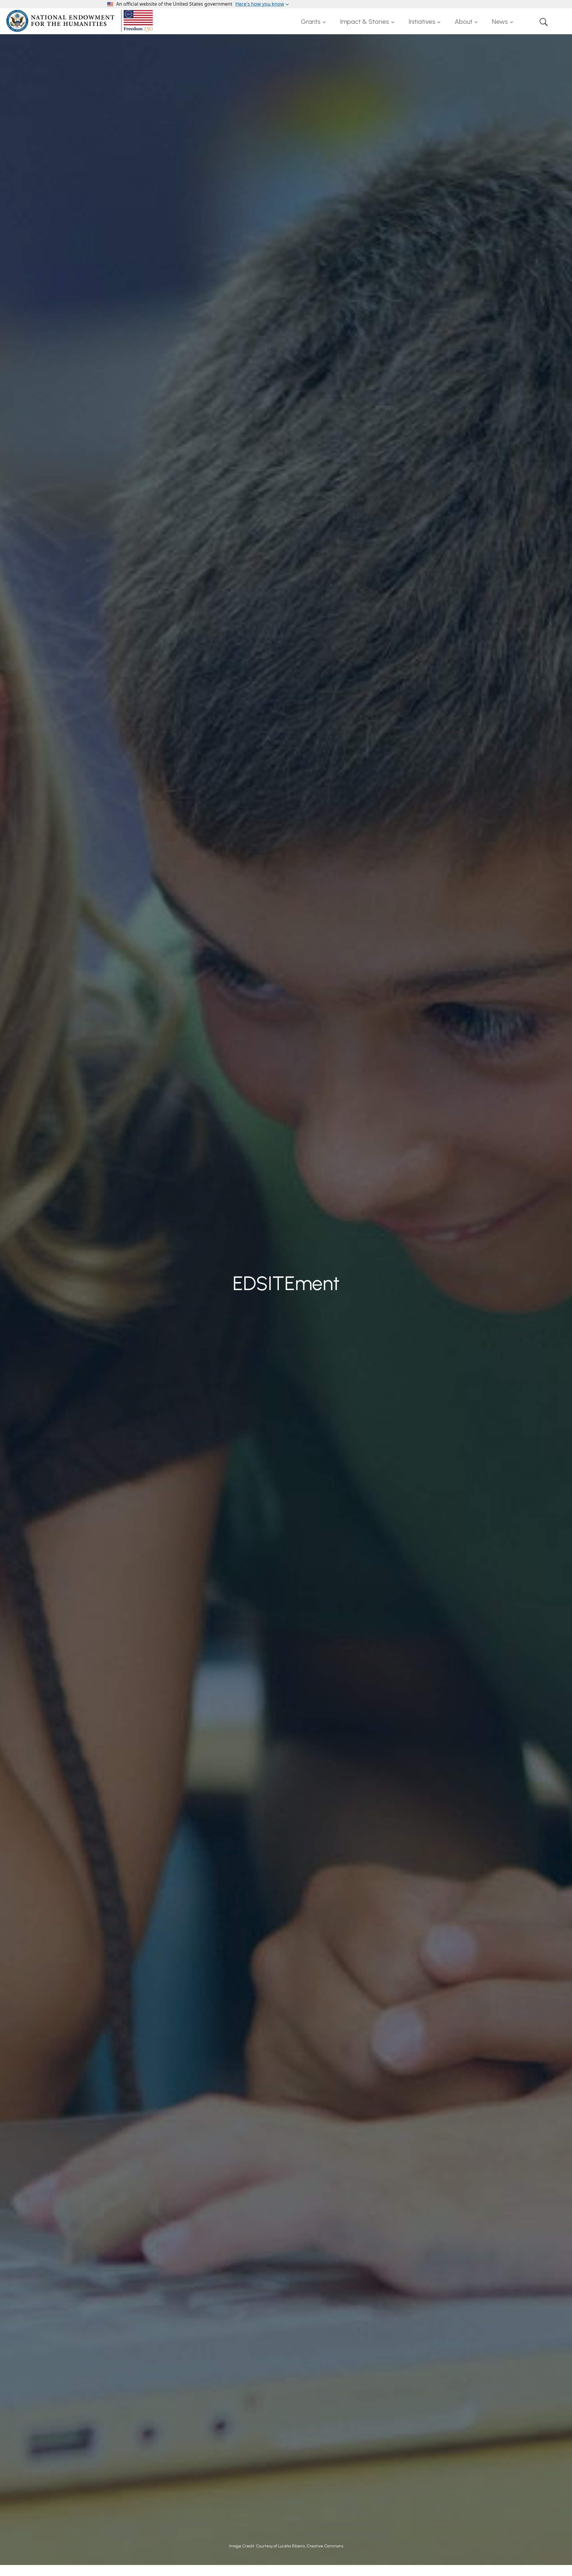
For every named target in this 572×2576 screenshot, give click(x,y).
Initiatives (422, 22)
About (464, 22)
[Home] (81, 21)
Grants (311, 22)
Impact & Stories (365, 22)
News (500, 22)
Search (544, 22)
